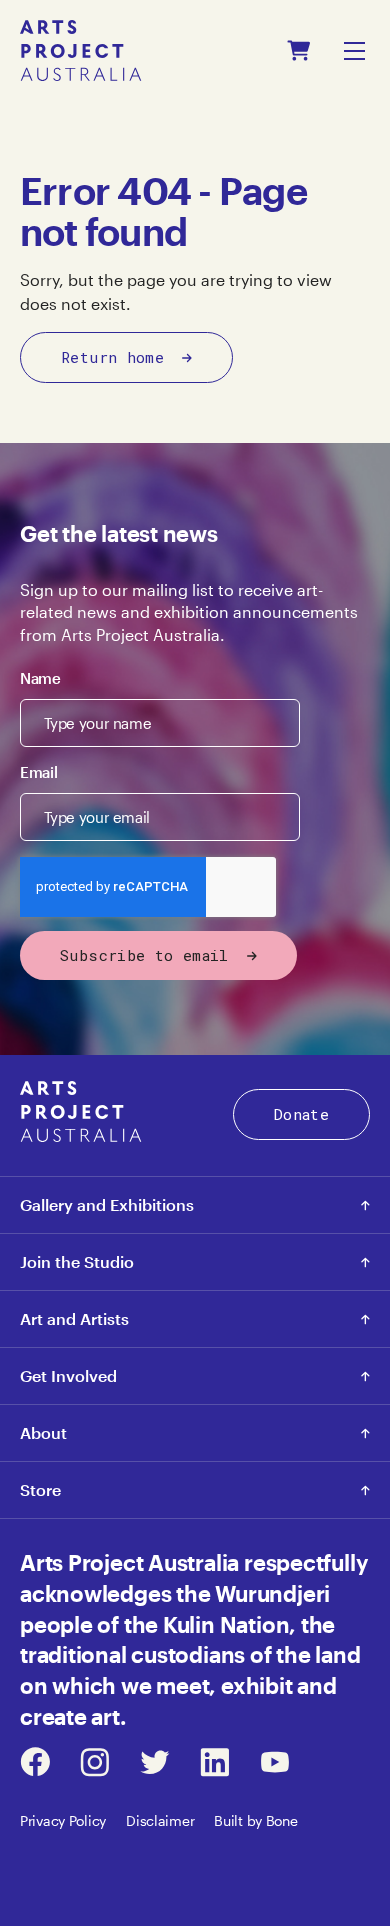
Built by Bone (255, 1820)
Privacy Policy (63, 1820)
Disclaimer (160, 1820)
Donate (301, 1114)
